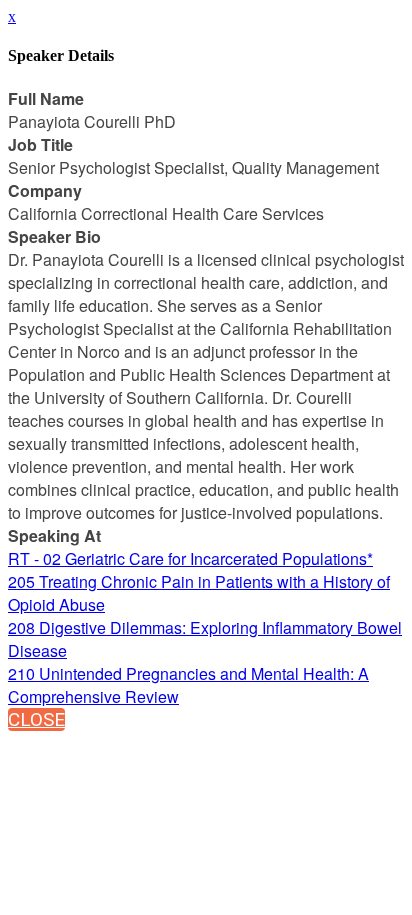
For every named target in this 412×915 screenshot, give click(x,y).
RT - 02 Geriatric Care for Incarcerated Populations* (190, 558)
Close (36, 719)
